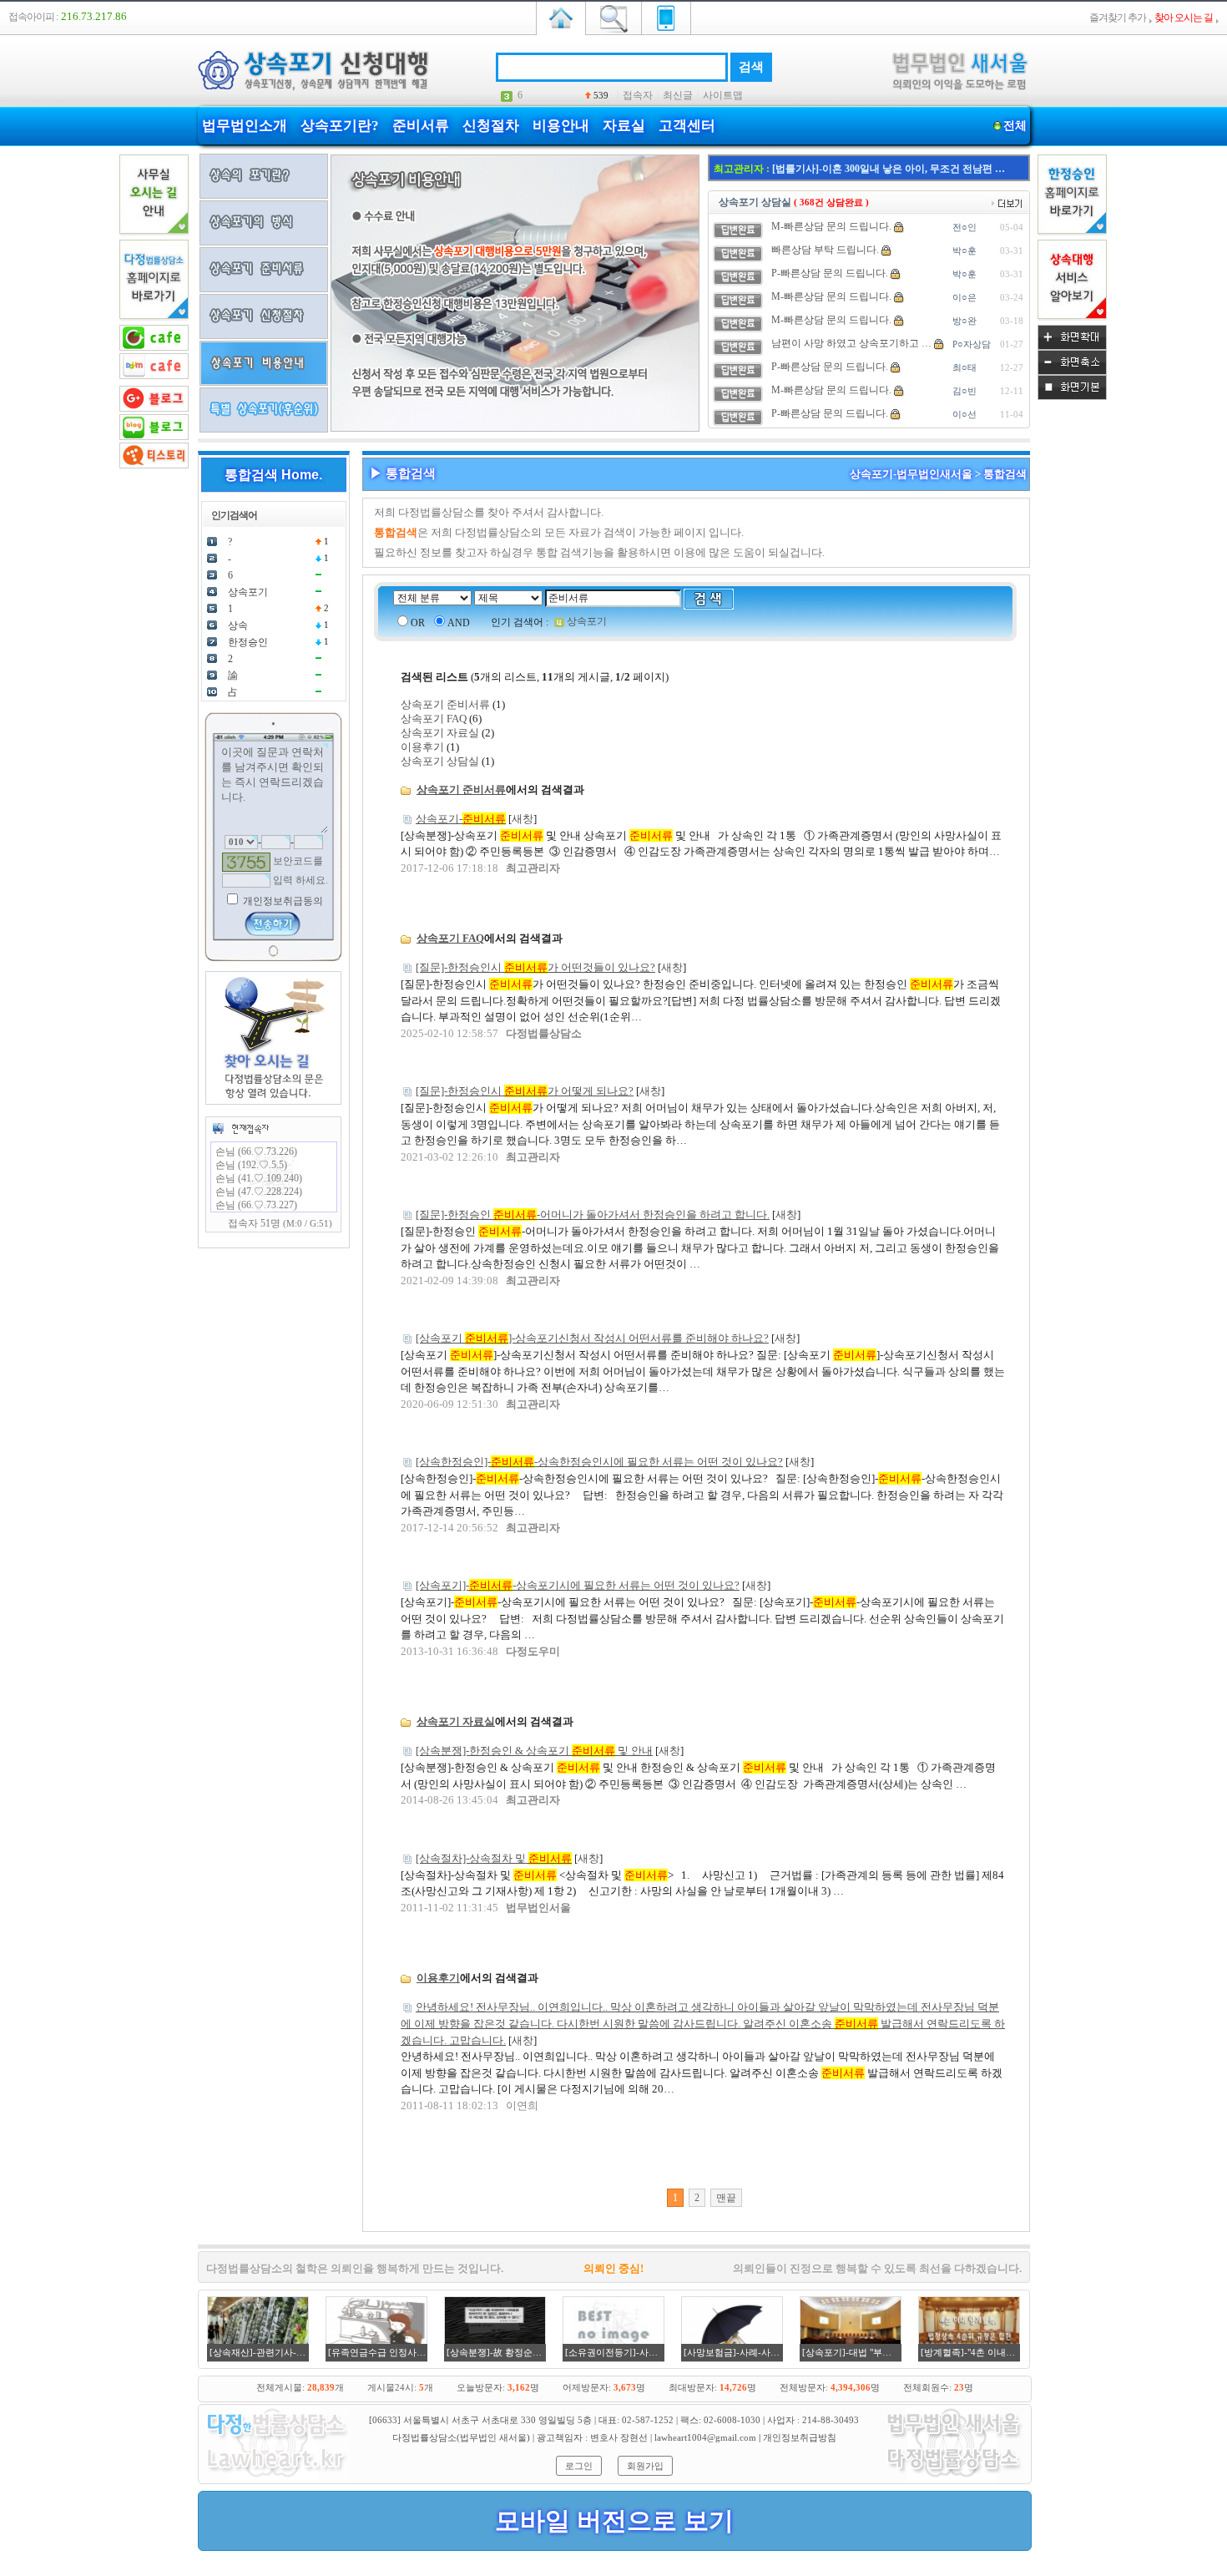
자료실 (624, 126)
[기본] (1072, 397)
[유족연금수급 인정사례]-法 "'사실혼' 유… (866, 169)
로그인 (579, 2466)
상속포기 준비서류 (445, 704)
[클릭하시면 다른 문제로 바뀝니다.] (246, 862)
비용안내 (561, 126)
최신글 (678, 95)
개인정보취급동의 (282, 901)
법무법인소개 (245, 126)
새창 (523, 819)
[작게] (1072, 372)
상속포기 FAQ (434, 719)
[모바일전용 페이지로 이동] (666, 17)
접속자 (638, 95)
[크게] (1072, 347)
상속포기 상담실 (440, 761)
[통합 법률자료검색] (613, 17)
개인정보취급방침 (800, 2437)
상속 (238, 625)
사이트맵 (723, 95)
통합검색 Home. (273, 475)
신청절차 (491, 126)
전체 (1015, 126)
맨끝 (726, 2198)
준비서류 (421, 126)
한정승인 (248, 642)
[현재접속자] (240, 1128)
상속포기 (248, 592)
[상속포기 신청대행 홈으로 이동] (561, 17)
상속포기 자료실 (440, 733)
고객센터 (687, 126)
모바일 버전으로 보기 (614, 2520)
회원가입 (645, 2466)
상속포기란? (340, 126)
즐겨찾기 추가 (1118, 18)
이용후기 (422, 747)
